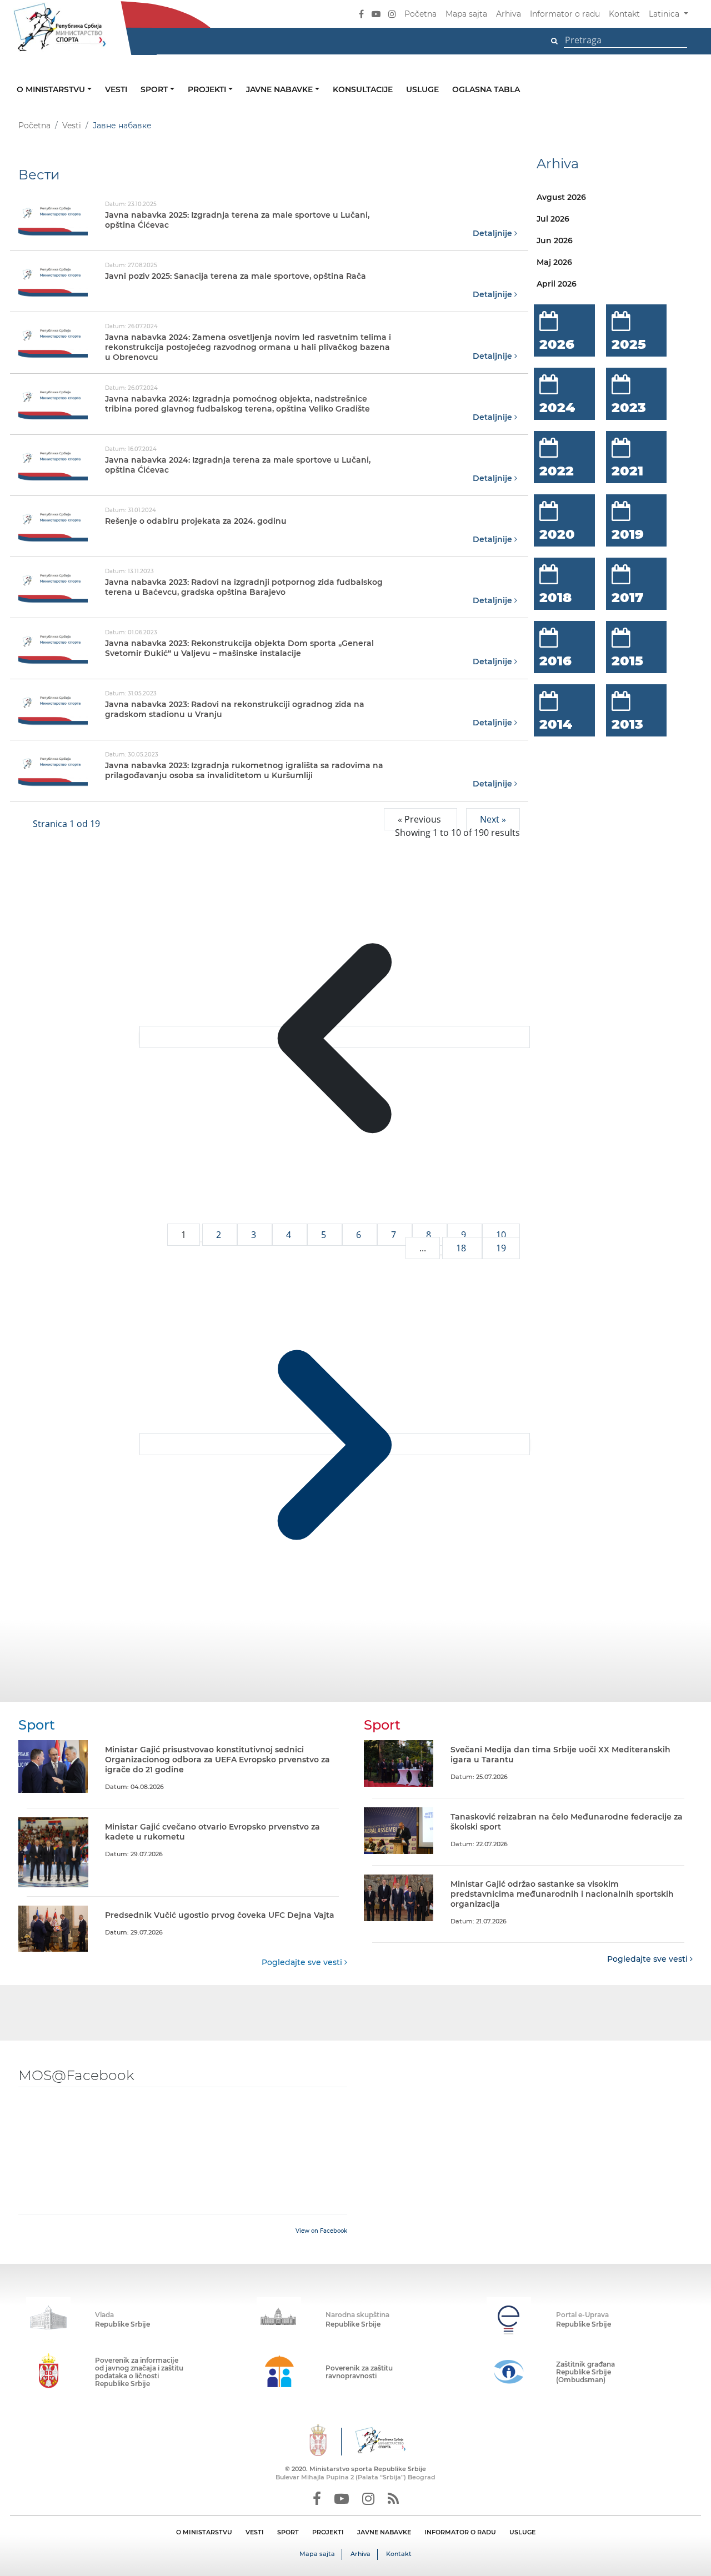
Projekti (208, 89)
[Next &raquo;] (335, 1444)
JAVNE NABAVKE (384, 2532)
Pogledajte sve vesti (303, 1962)
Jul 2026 (553, 219)
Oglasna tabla (486, 89)
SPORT (288, 2532)
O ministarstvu (52, 89)
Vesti (116, 89)
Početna (420, 14)
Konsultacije (363, 89)
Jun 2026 (555, 240)
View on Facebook (321, 2231)
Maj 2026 (554, 262)
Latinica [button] (665, 14)
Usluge (422, 89)
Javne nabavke (281, 89)
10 (501, 1235)
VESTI (255, 2532)
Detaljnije (494, 233)
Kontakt (624, 14)
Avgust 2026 (561, 197)
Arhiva (509, 14)
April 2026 (557, 284)
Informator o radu (565, 14)
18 (462, 1248)
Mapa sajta (466, 14)
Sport (155, 89)
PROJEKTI (328, 2532)
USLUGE (522, 2532)
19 (501, 1248)
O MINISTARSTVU (204, 2532)
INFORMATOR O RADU (460, 2532)
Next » (493, 819)
